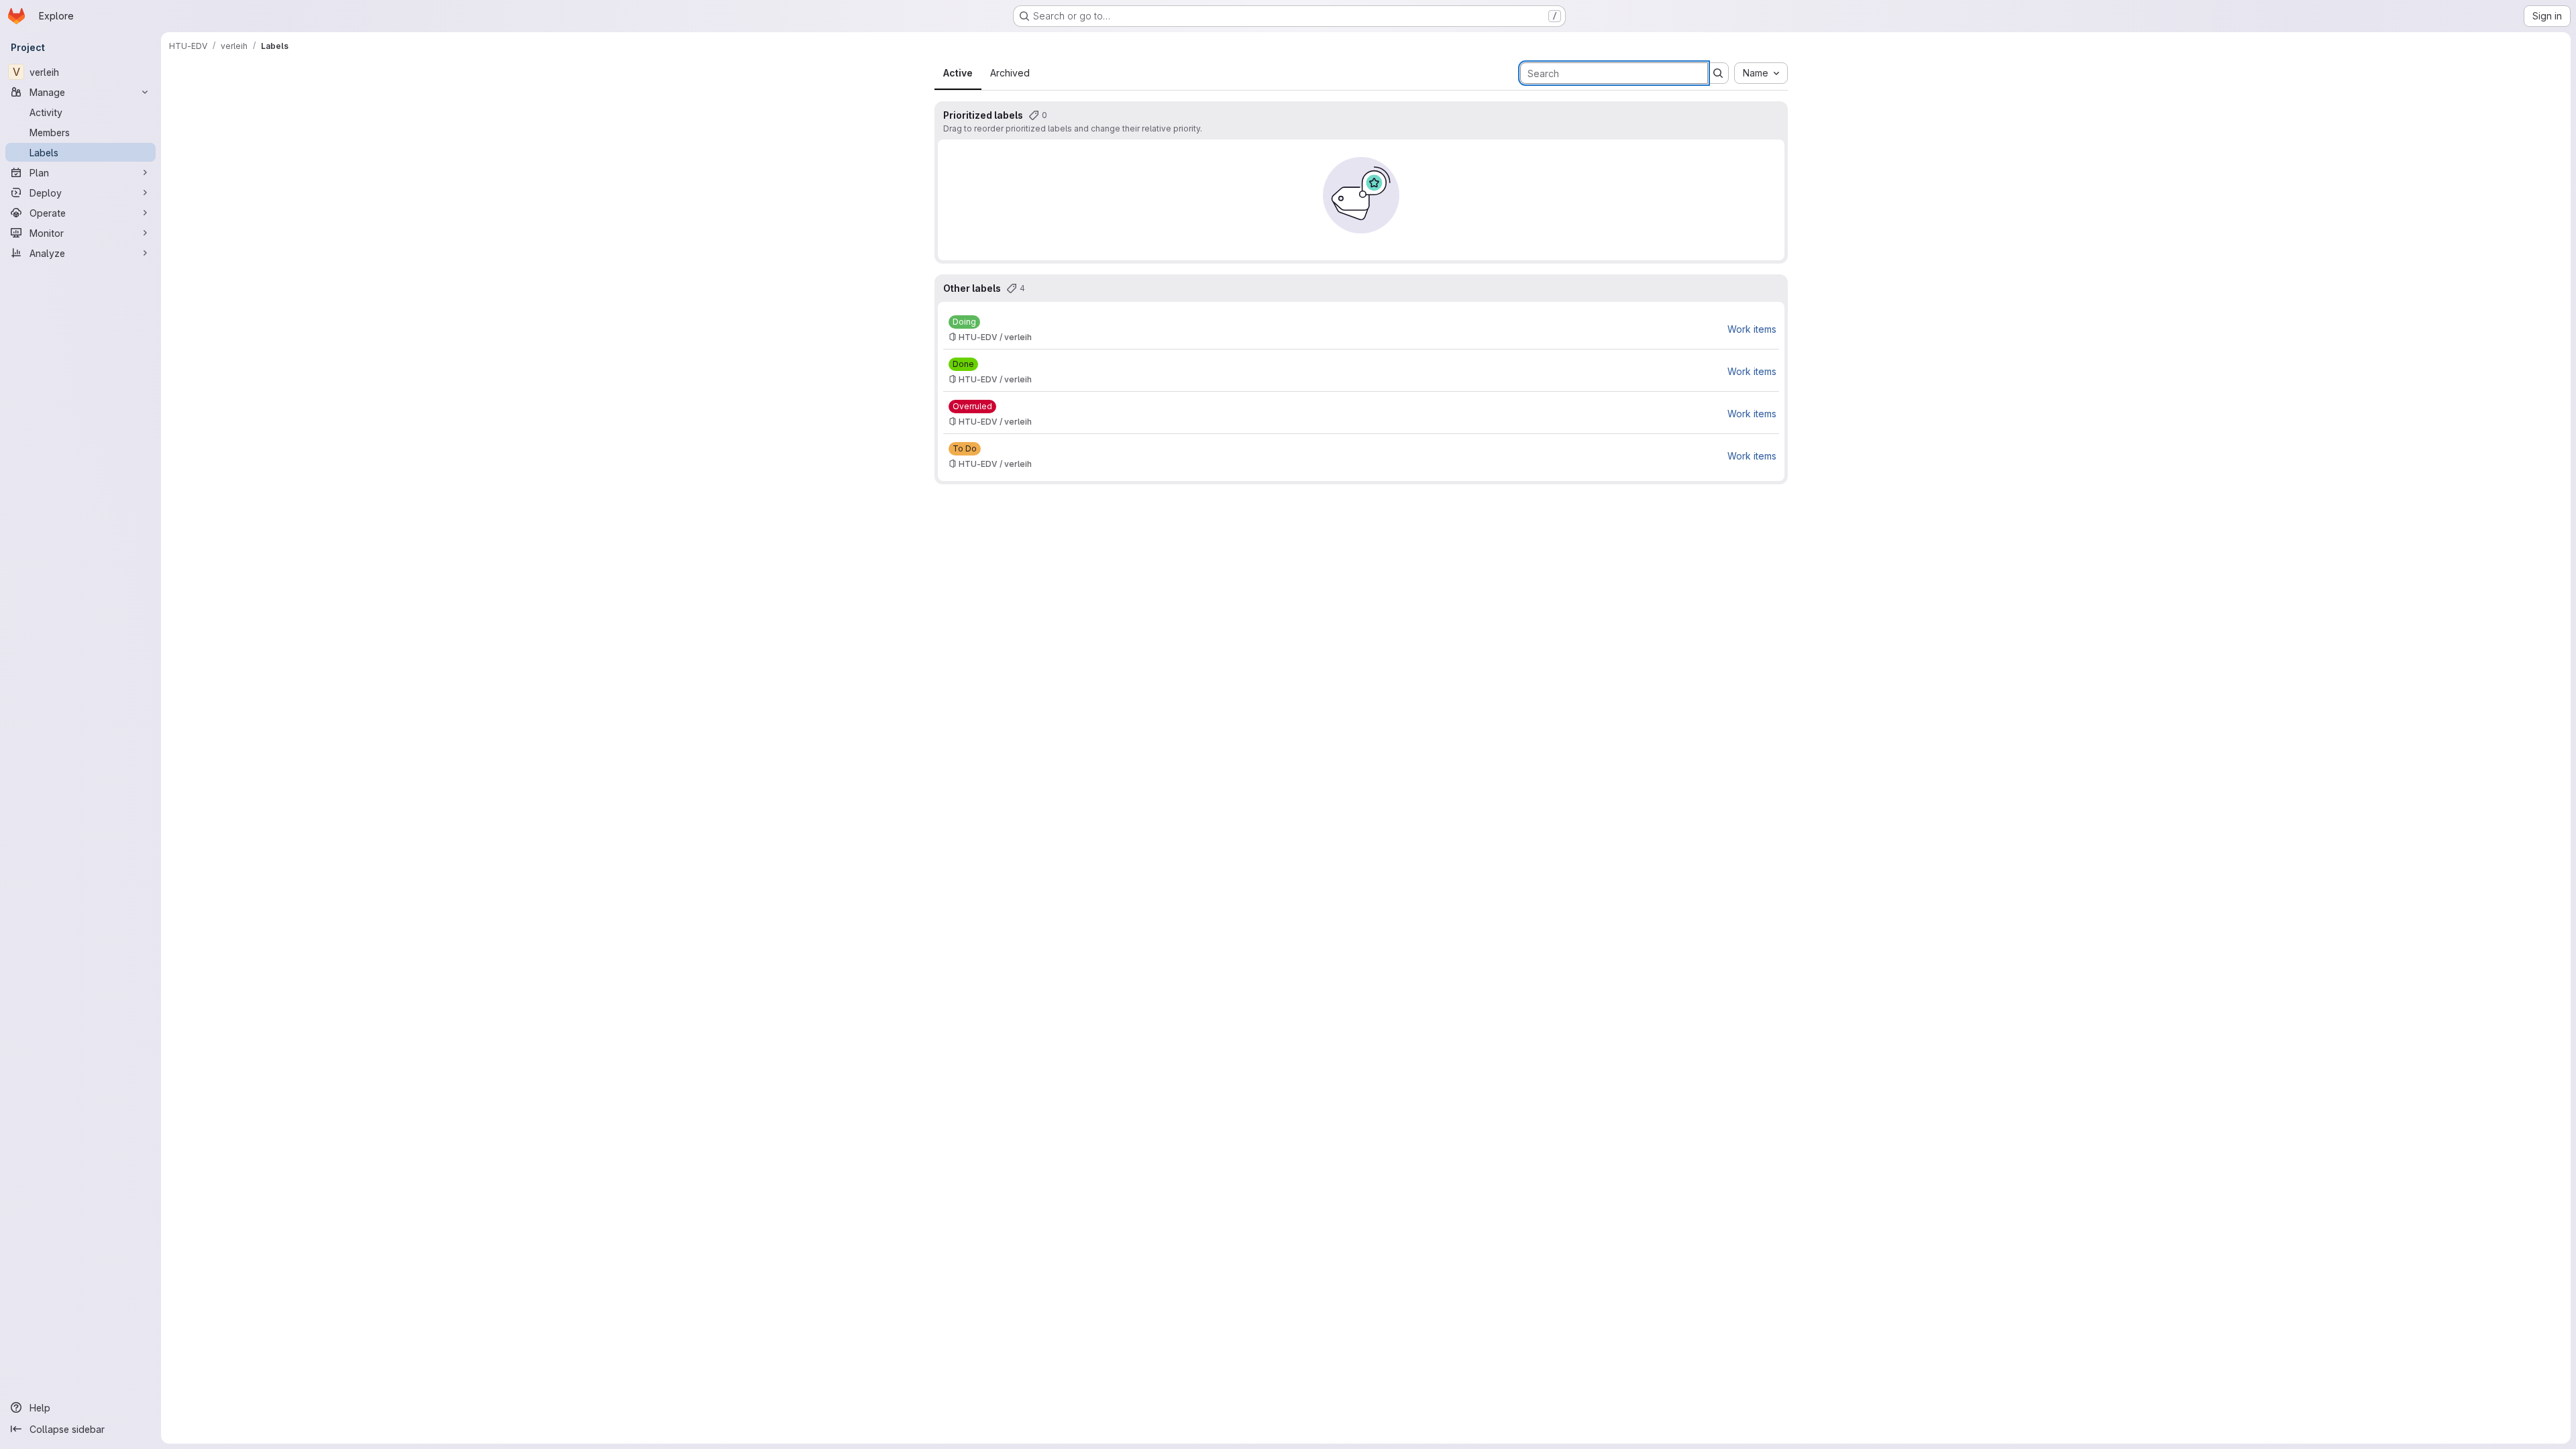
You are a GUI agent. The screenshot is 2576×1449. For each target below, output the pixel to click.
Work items (1752, 329)
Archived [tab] (1010, 73)
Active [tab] (958, 73)
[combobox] (1761, 73)
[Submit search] (1718, 73)
